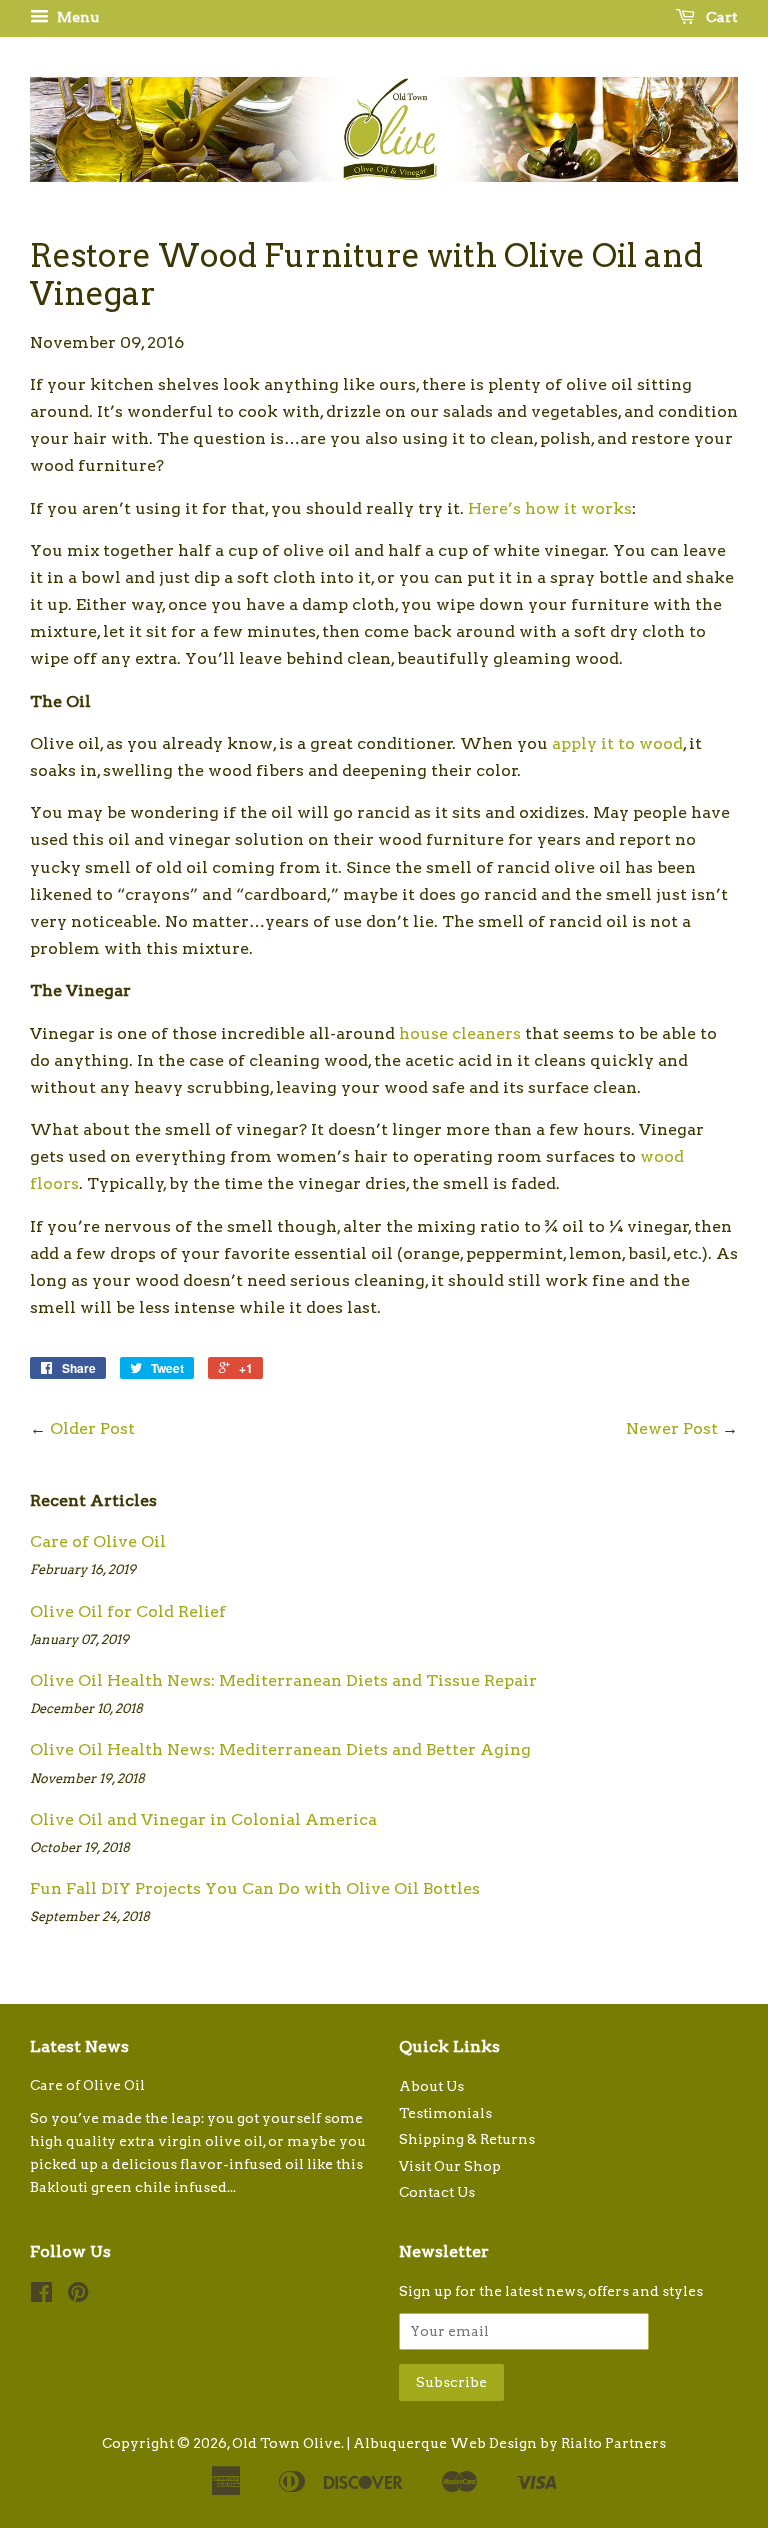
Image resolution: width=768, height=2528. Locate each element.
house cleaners (460, 1033)
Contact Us (437, 2192)
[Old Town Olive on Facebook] (41, 2296)
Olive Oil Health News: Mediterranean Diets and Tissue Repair (283, 1680)
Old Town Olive (286, 2443)
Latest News (79, 2046)
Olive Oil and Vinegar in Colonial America (203, 1819)
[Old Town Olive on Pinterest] (78, 2296)
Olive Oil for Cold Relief (128, 1611)
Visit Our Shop (450, 2166)
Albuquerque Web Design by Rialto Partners (509, 2443)
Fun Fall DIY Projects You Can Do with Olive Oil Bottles (255, 1888)
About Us (431, 2086)
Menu (76, 17)
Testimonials (445, 2113)
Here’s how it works (550, 508)
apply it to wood (617, 743)
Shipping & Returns (467, 2139)
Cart (720, 17)
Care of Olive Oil (98, 1541)
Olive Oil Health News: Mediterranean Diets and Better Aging (280, 1749)
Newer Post (672, 1428)
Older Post (92, 1428)
